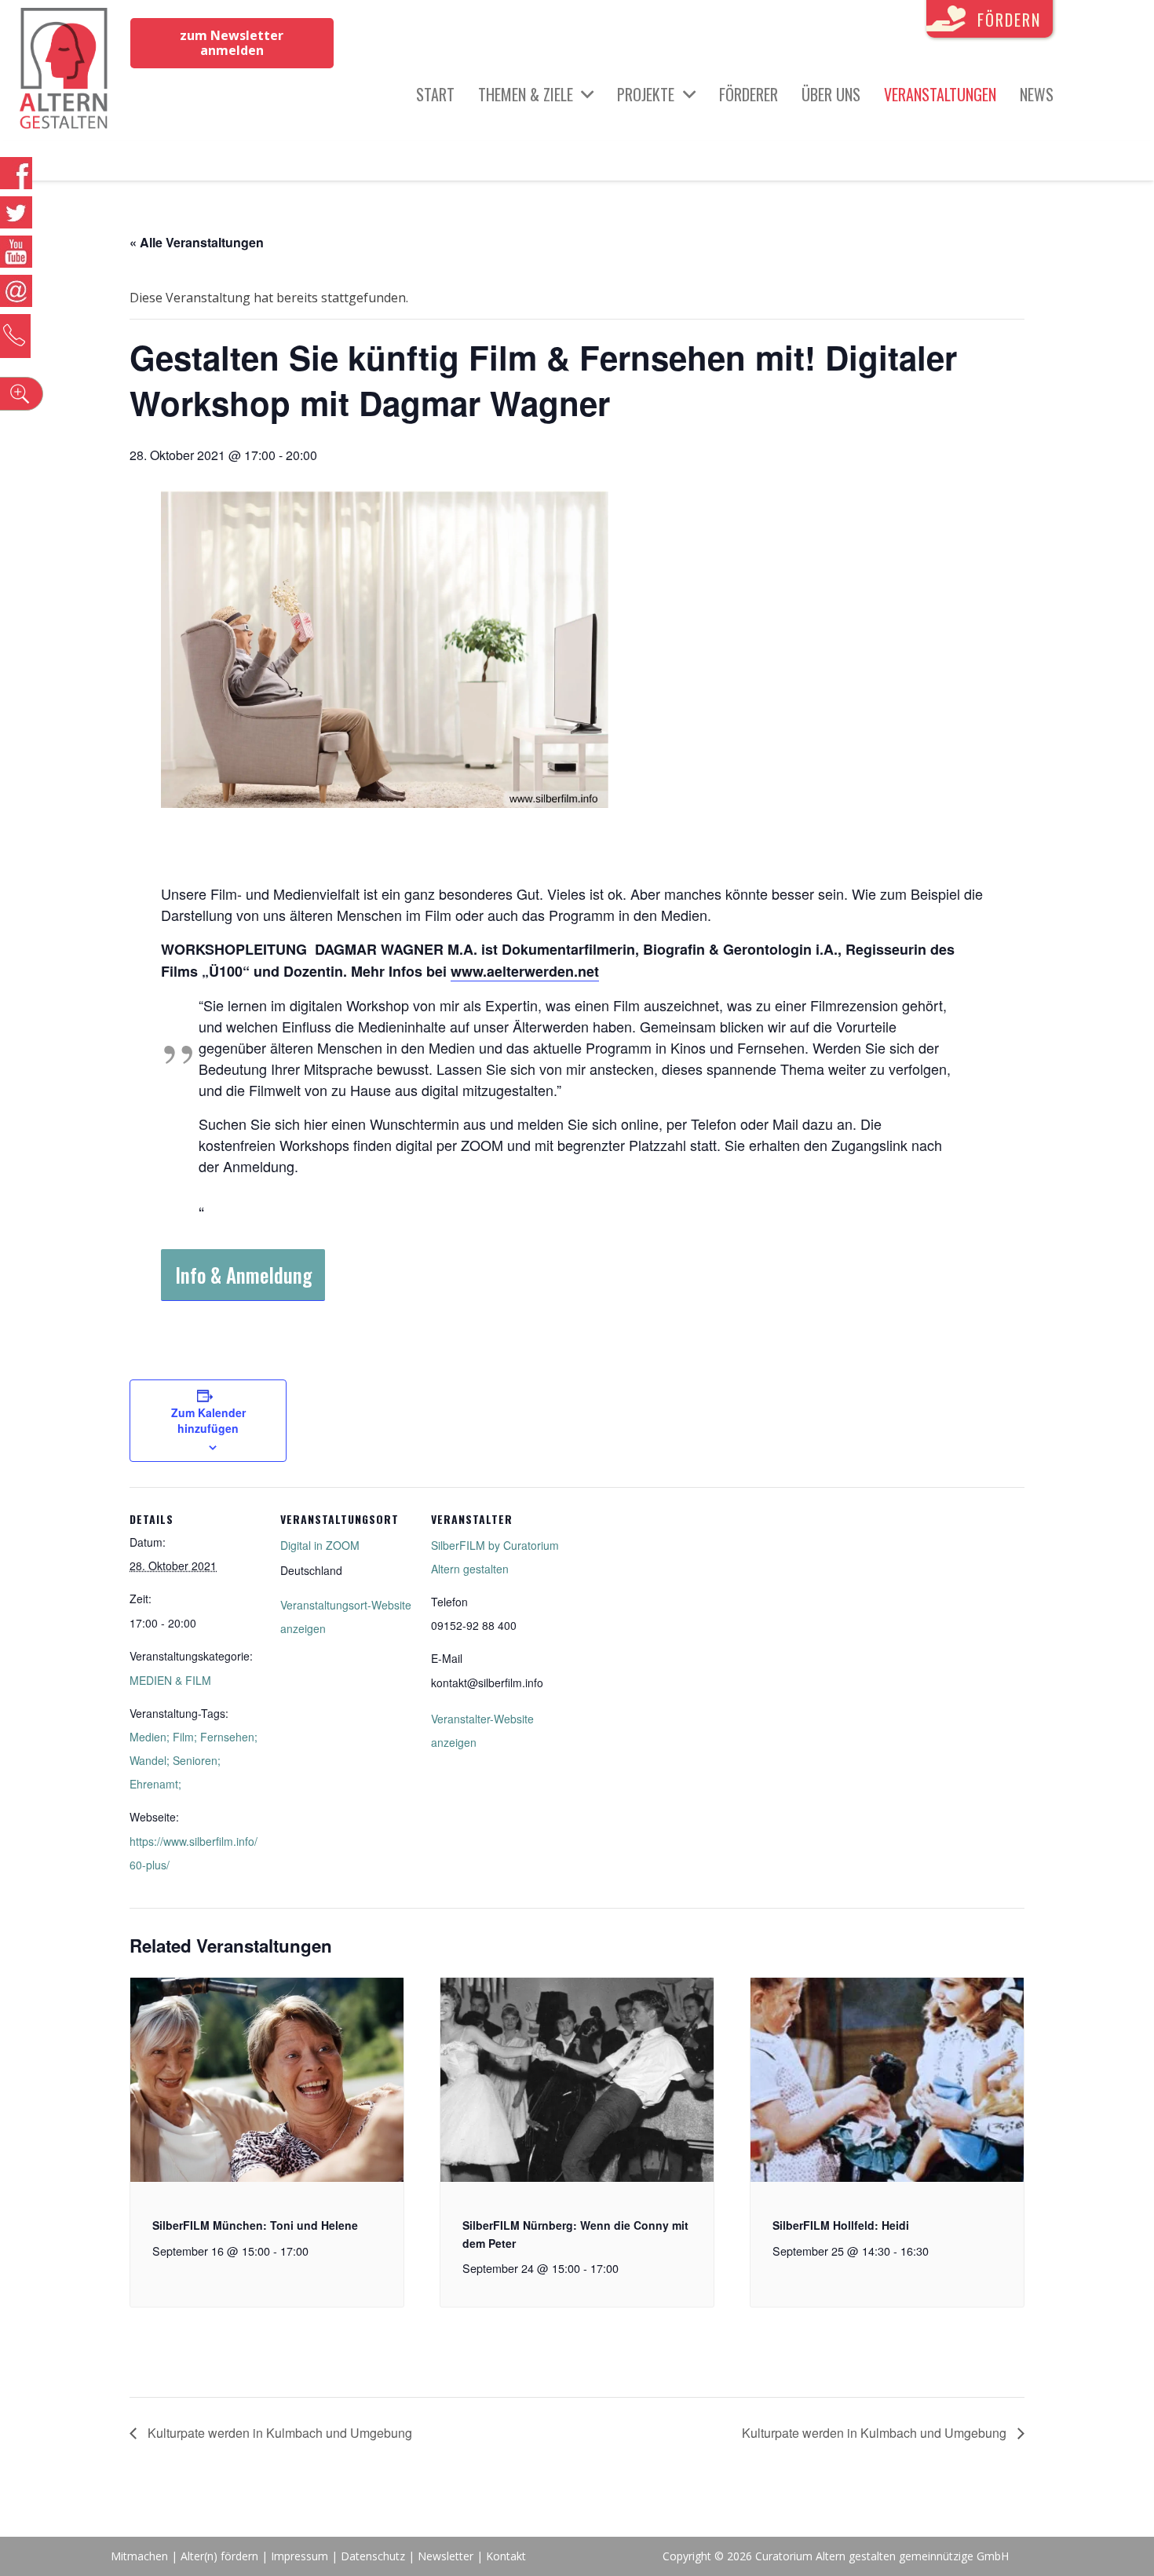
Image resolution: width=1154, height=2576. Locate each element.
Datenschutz (373, 2556)
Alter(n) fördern (219, 2556)
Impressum (299, 2556)
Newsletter (447, 2556)
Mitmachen (139, 2556)
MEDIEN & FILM (170, 1680)
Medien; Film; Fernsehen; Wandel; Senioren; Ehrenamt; (194, 1760)
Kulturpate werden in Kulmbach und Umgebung (278, 2433)
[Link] (64, 71)
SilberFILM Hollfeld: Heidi (841, 2225)
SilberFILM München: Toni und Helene (255, 2225)
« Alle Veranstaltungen (197, 242)
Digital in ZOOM (320, 1545)
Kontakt (506, 2556)
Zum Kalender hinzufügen (208, 1420)
